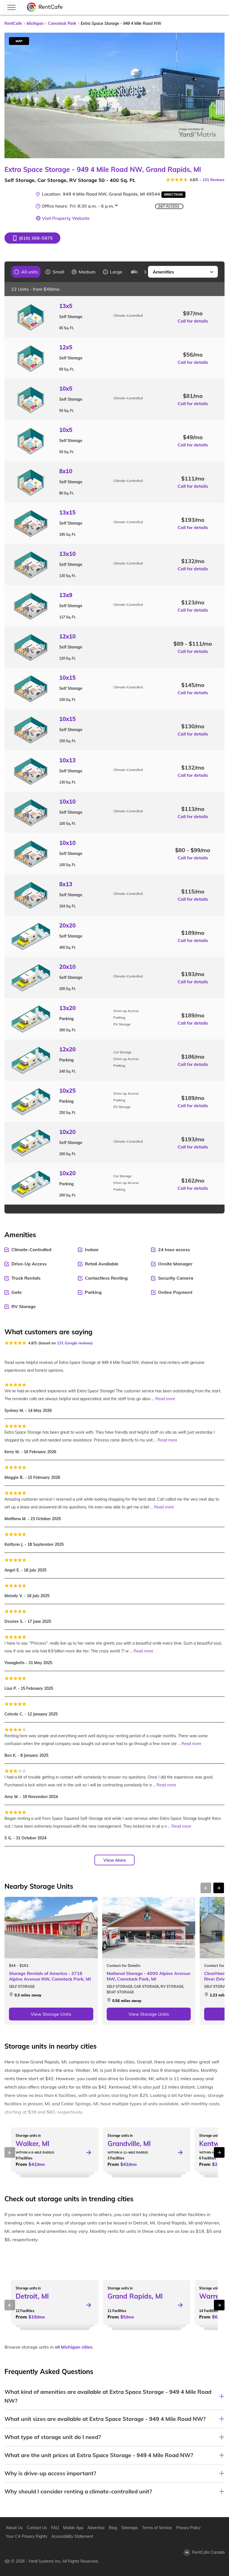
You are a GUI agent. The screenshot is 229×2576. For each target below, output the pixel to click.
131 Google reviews (74, 1343)
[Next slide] (217, 95)
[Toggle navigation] (11, 7)
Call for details (193, 321)
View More (115, 1860)
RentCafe (13, 23)
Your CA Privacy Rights (27, 2536)
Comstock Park (62, 23)
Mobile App (73, 2528)
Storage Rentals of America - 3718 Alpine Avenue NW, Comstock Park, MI (50, 1976)
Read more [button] (165, 1399)
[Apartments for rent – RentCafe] (45, 7)
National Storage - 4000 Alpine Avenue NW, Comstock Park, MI (149, 1976)
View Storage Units (51, 2014)
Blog (113, 2528)
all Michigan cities (74, 2347)
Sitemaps (130, 2528)
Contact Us (37, 2528)
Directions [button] (173, 194)
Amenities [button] (163, 272)
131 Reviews (214, 180)
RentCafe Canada (208, 2552)
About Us (14, 2528)
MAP (19, 41)
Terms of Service (157, 2528)
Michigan (35, 23)
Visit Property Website (66, 218)
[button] (32, 238)
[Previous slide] (7, 272)
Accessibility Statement (72, 2536)
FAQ (55, 2528)
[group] (26, 272)
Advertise (96, 2528)
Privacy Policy (188, 2528)
